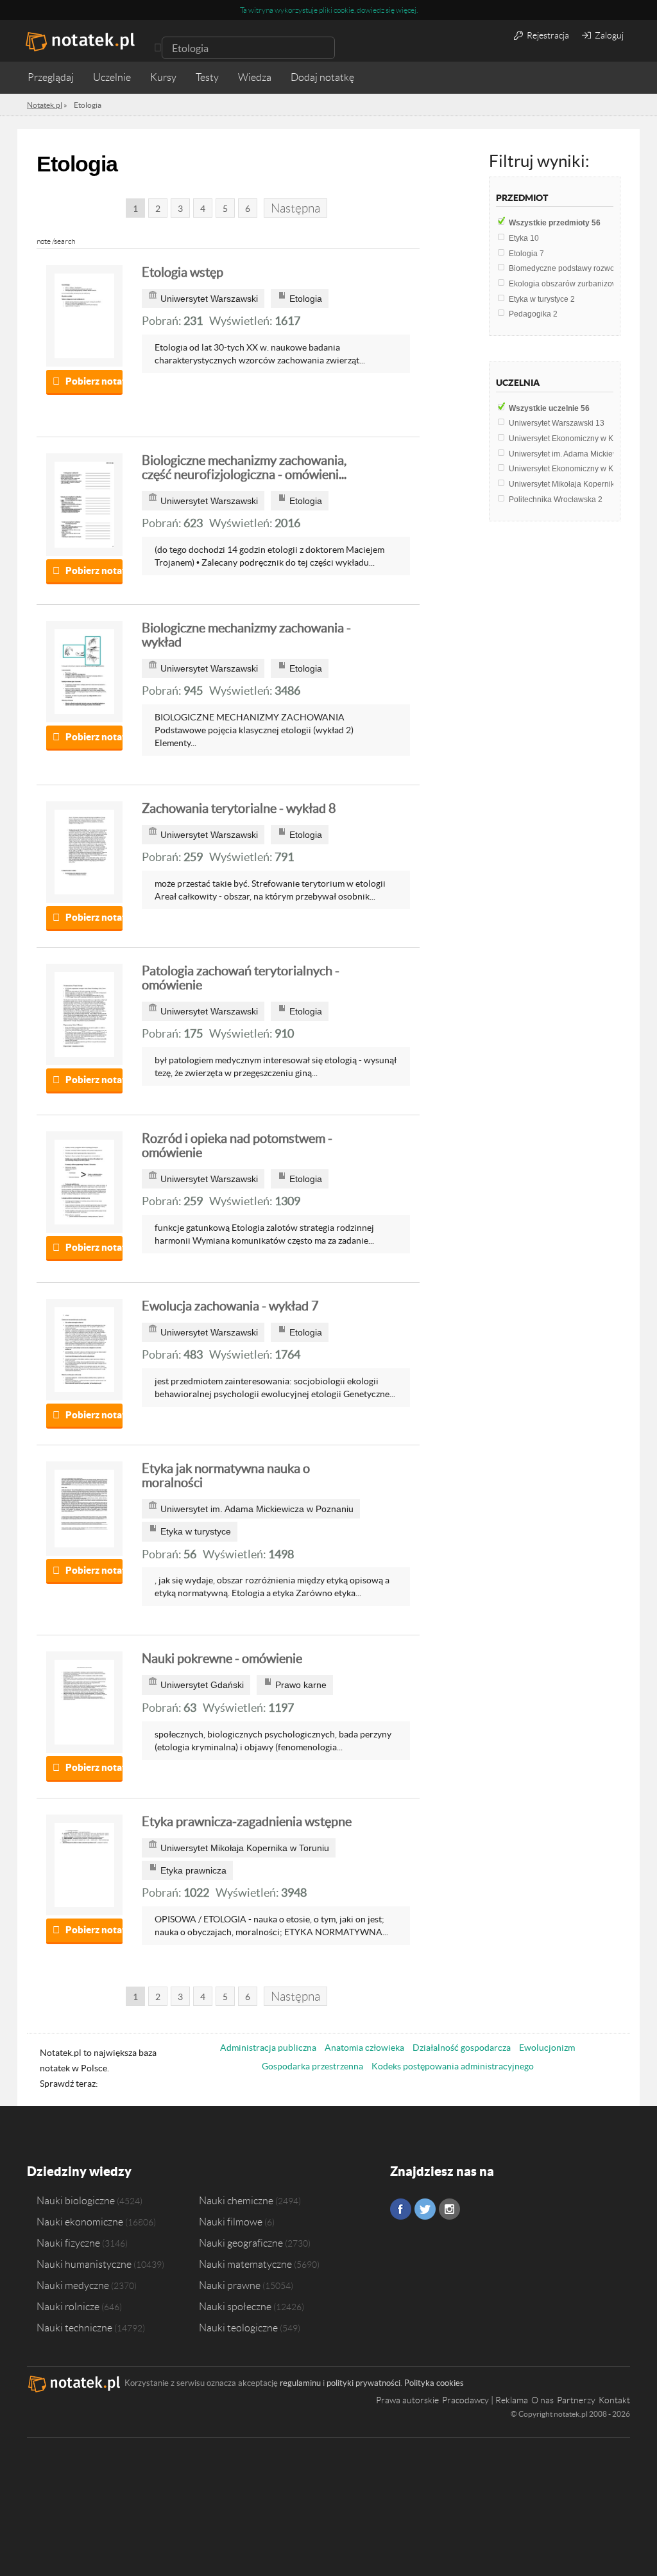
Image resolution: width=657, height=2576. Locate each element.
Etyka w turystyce (542, 299)
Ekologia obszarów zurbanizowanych (577, 284)
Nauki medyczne (73, 2285)
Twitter (425, 2209)
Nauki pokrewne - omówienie (222, 1658)
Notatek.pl (45, 105)
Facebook (401, 2209)
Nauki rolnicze (68, 2306)
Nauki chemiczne (236, 2200)
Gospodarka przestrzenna (312, 2066)
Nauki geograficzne (241, 2243)
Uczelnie (112, 77)
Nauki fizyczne (68, 2243)
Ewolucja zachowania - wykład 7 (230, 1306)
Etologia (526, 254)
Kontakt (614, 2400)
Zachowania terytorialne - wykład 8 (239, 808)
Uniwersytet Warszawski (557, 423)
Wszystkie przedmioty (555, 223)
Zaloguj (608, 35)
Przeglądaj (51, 77)
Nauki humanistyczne (84, 2264)
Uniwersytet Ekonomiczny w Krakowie (578, 439)
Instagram (449, 2209)
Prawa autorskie (407, 2400)
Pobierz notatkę (94, 381)
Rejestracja (547, 35)
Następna (295, 208)
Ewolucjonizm (547, 2048)
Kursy (163, 77)
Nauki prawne (230, 2285)
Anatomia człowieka (364, 2048)
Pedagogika (533, 314)
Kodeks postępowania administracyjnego (453, 2066)
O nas (542, 2400)
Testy (207, 77)
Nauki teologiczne (238, 2328)
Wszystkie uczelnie (549, 408)
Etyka (524, 238)
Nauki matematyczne (245, 2264)
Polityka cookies (434, 2383)
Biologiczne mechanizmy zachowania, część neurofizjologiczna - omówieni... (244, 467)
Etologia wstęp (183, 272)
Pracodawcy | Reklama (485, 2400)
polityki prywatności (363, 2383)
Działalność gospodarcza (462, 2048)
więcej (406, 10)
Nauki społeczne (235, 2306)
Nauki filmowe (231, 2222)
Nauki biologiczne (76, 2200)
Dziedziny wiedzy (79, 2171)
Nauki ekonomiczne (80, 2222)
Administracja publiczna (268, 2048)
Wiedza (255, 77)
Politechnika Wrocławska (556, 500)
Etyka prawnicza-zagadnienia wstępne (247, 1822)
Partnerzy (576, 2400)
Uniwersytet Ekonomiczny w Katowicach (582, 469)
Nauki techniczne (74, 2328)
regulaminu (300, 2383)
